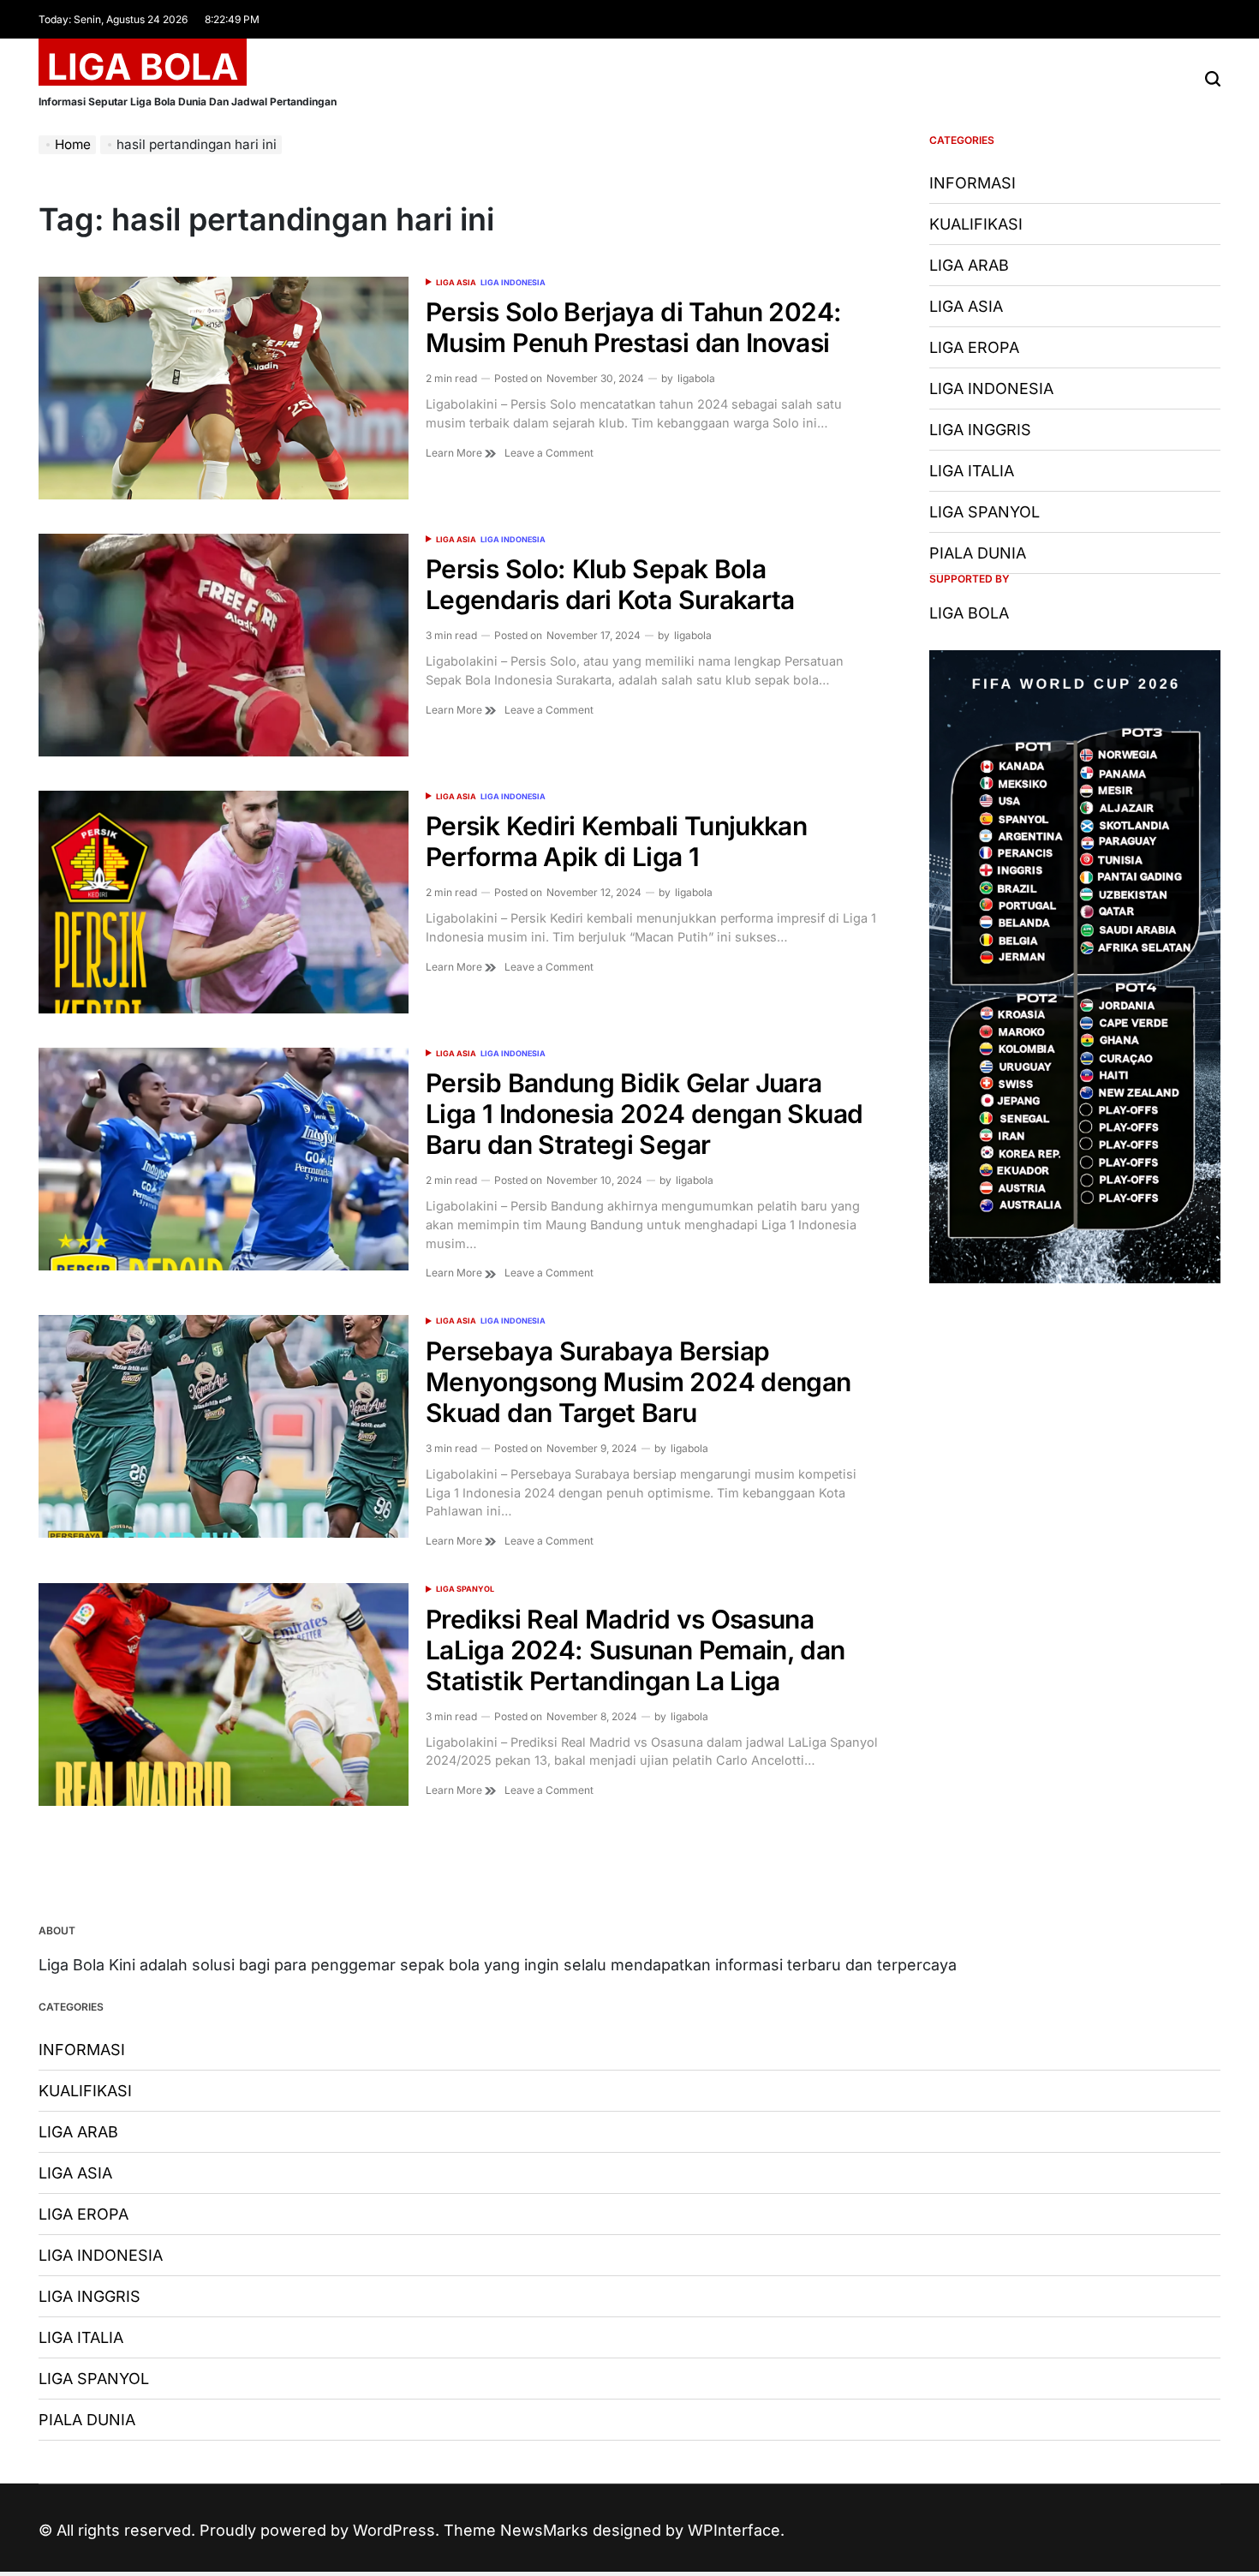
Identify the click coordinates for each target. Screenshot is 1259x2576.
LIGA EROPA (974, 347)
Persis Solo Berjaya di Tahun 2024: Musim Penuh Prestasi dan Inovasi (633, 327)
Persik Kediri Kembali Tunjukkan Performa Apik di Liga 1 (616, 841)
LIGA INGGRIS (980, 430)
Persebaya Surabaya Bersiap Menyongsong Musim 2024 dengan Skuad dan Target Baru (638, 1382)
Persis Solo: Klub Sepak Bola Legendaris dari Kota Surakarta (610, 584)
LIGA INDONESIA (513, 282)
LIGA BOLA (143, 67)
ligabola (696, 378)
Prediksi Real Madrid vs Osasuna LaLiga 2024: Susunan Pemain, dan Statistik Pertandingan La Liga (635, 1650)
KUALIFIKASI (976, 224)
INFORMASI (973, 183)
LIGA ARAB (969, 265)
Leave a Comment (549, 453)
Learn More (455, 453)
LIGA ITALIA (972, 471)
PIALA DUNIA (978, 553)
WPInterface (734, 2530)
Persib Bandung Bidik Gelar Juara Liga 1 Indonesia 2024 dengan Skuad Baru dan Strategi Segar (644, 1114)
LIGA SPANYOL (465, 1589)
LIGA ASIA (456, 282)
